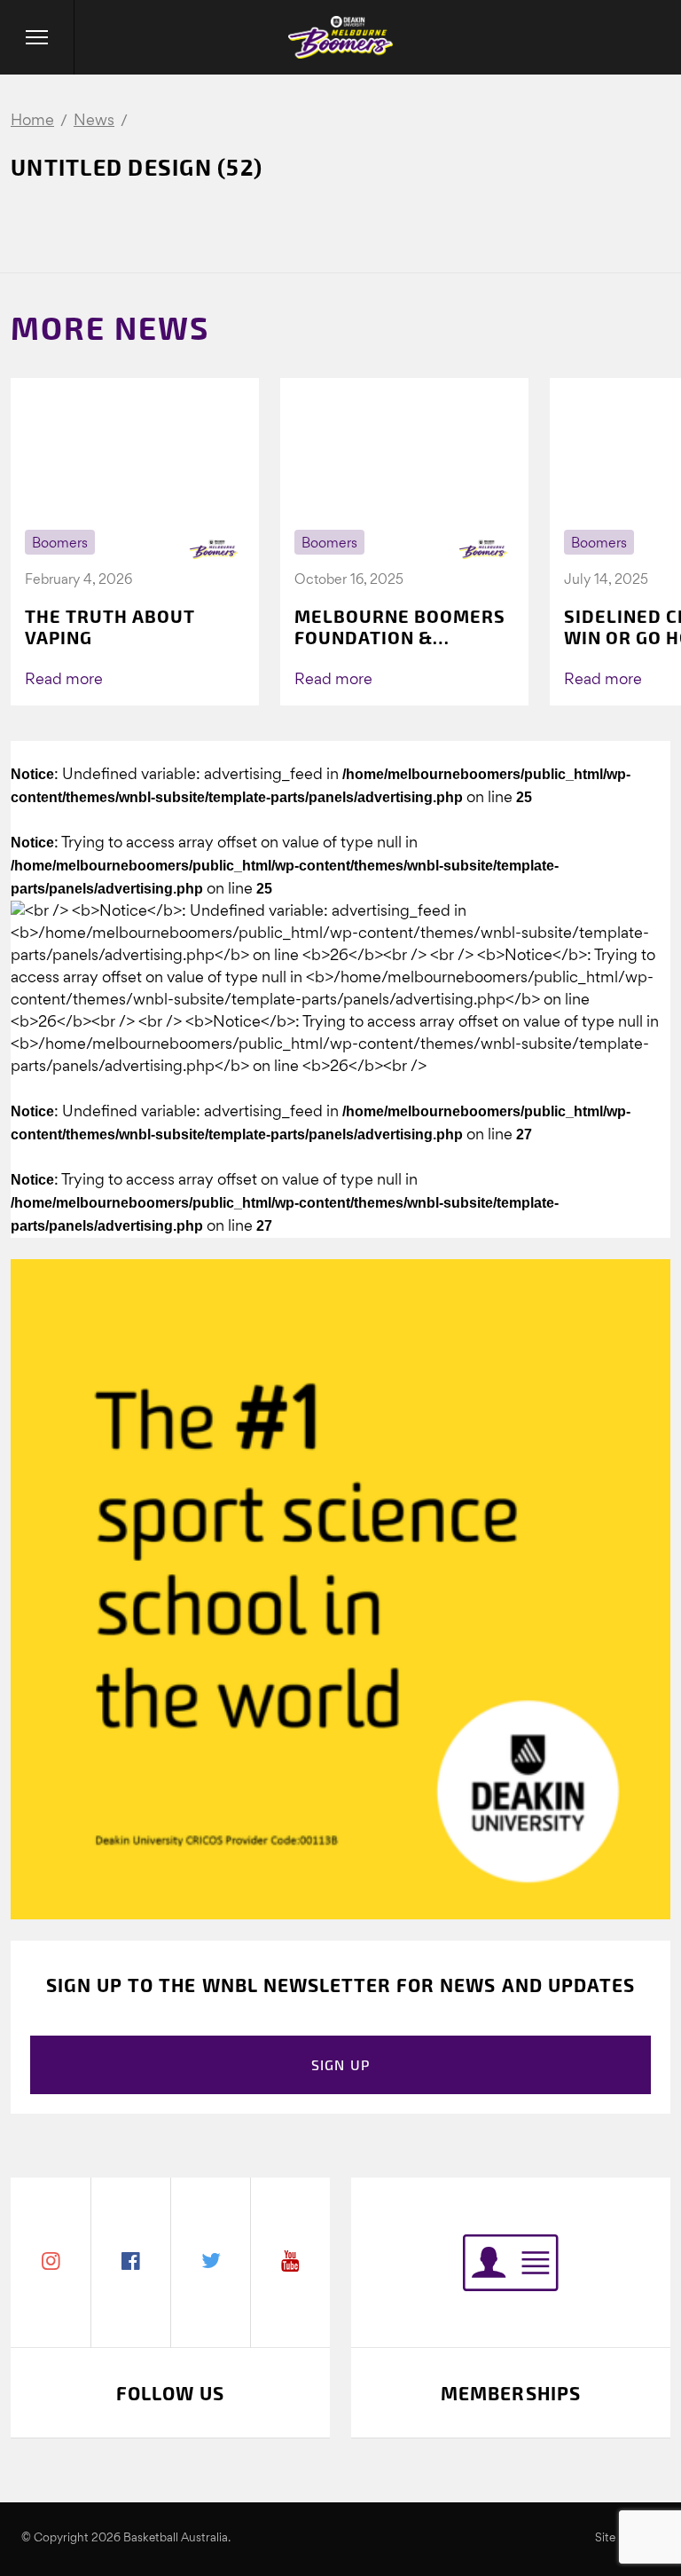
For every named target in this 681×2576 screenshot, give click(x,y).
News (94, 121)
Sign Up (341, 2064)
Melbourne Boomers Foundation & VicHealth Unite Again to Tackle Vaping (400, 626)
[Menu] (37, 37)
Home (32, 121)
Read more (64, 680)
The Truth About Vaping (110, 626)
